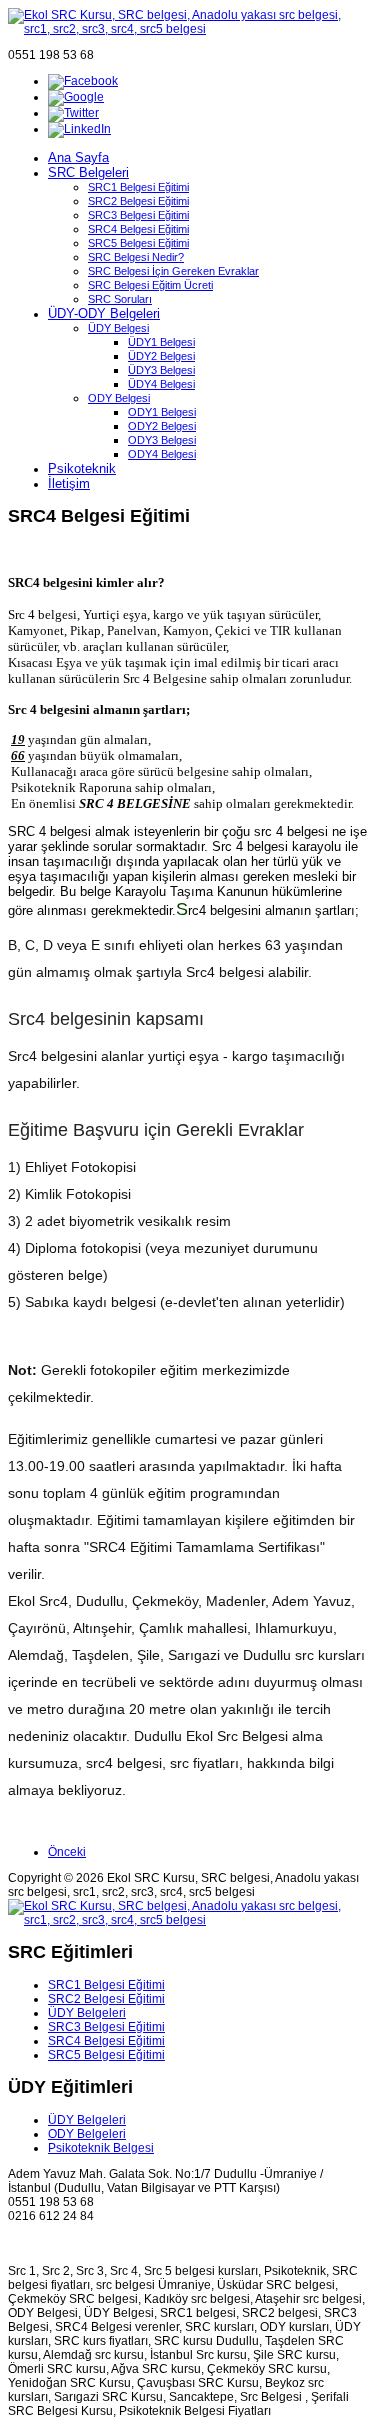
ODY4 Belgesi (162, 454)
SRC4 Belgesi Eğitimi (138, 229)
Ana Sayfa (78, 157)
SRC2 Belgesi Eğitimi (138, 201)
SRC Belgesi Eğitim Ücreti (150, 285)
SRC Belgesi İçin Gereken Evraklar (173, 271)
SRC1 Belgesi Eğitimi (138, 187)
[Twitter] (73, 113)
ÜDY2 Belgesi (161, 356)
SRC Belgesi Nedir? (136, 257)
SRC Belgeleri (88, 172)
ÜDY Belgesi (118, 328)
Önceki (67, 1852)
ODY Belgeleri (87, 2134)
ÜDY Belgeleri (87, 2013)
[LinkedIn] (79, 129)
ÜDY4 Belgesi (161, 384)
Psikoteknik (82, 468)
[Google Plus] (76, 97)
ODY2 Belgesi (162, 426)
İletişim (69, 483)
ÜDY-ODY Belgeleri (104, 313)
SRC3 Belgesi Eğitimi (138, 215)
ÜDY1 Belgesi (161, 342)
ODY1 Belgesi (162, 412)
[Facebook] (83, 81)
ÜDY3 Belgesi (161, 370)
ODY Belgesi (119, 398)
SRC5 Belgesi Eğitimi (138, 243)
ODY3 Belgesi (162, 440)
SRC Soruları (120, 299)
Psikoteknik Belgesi (101, 2148)
